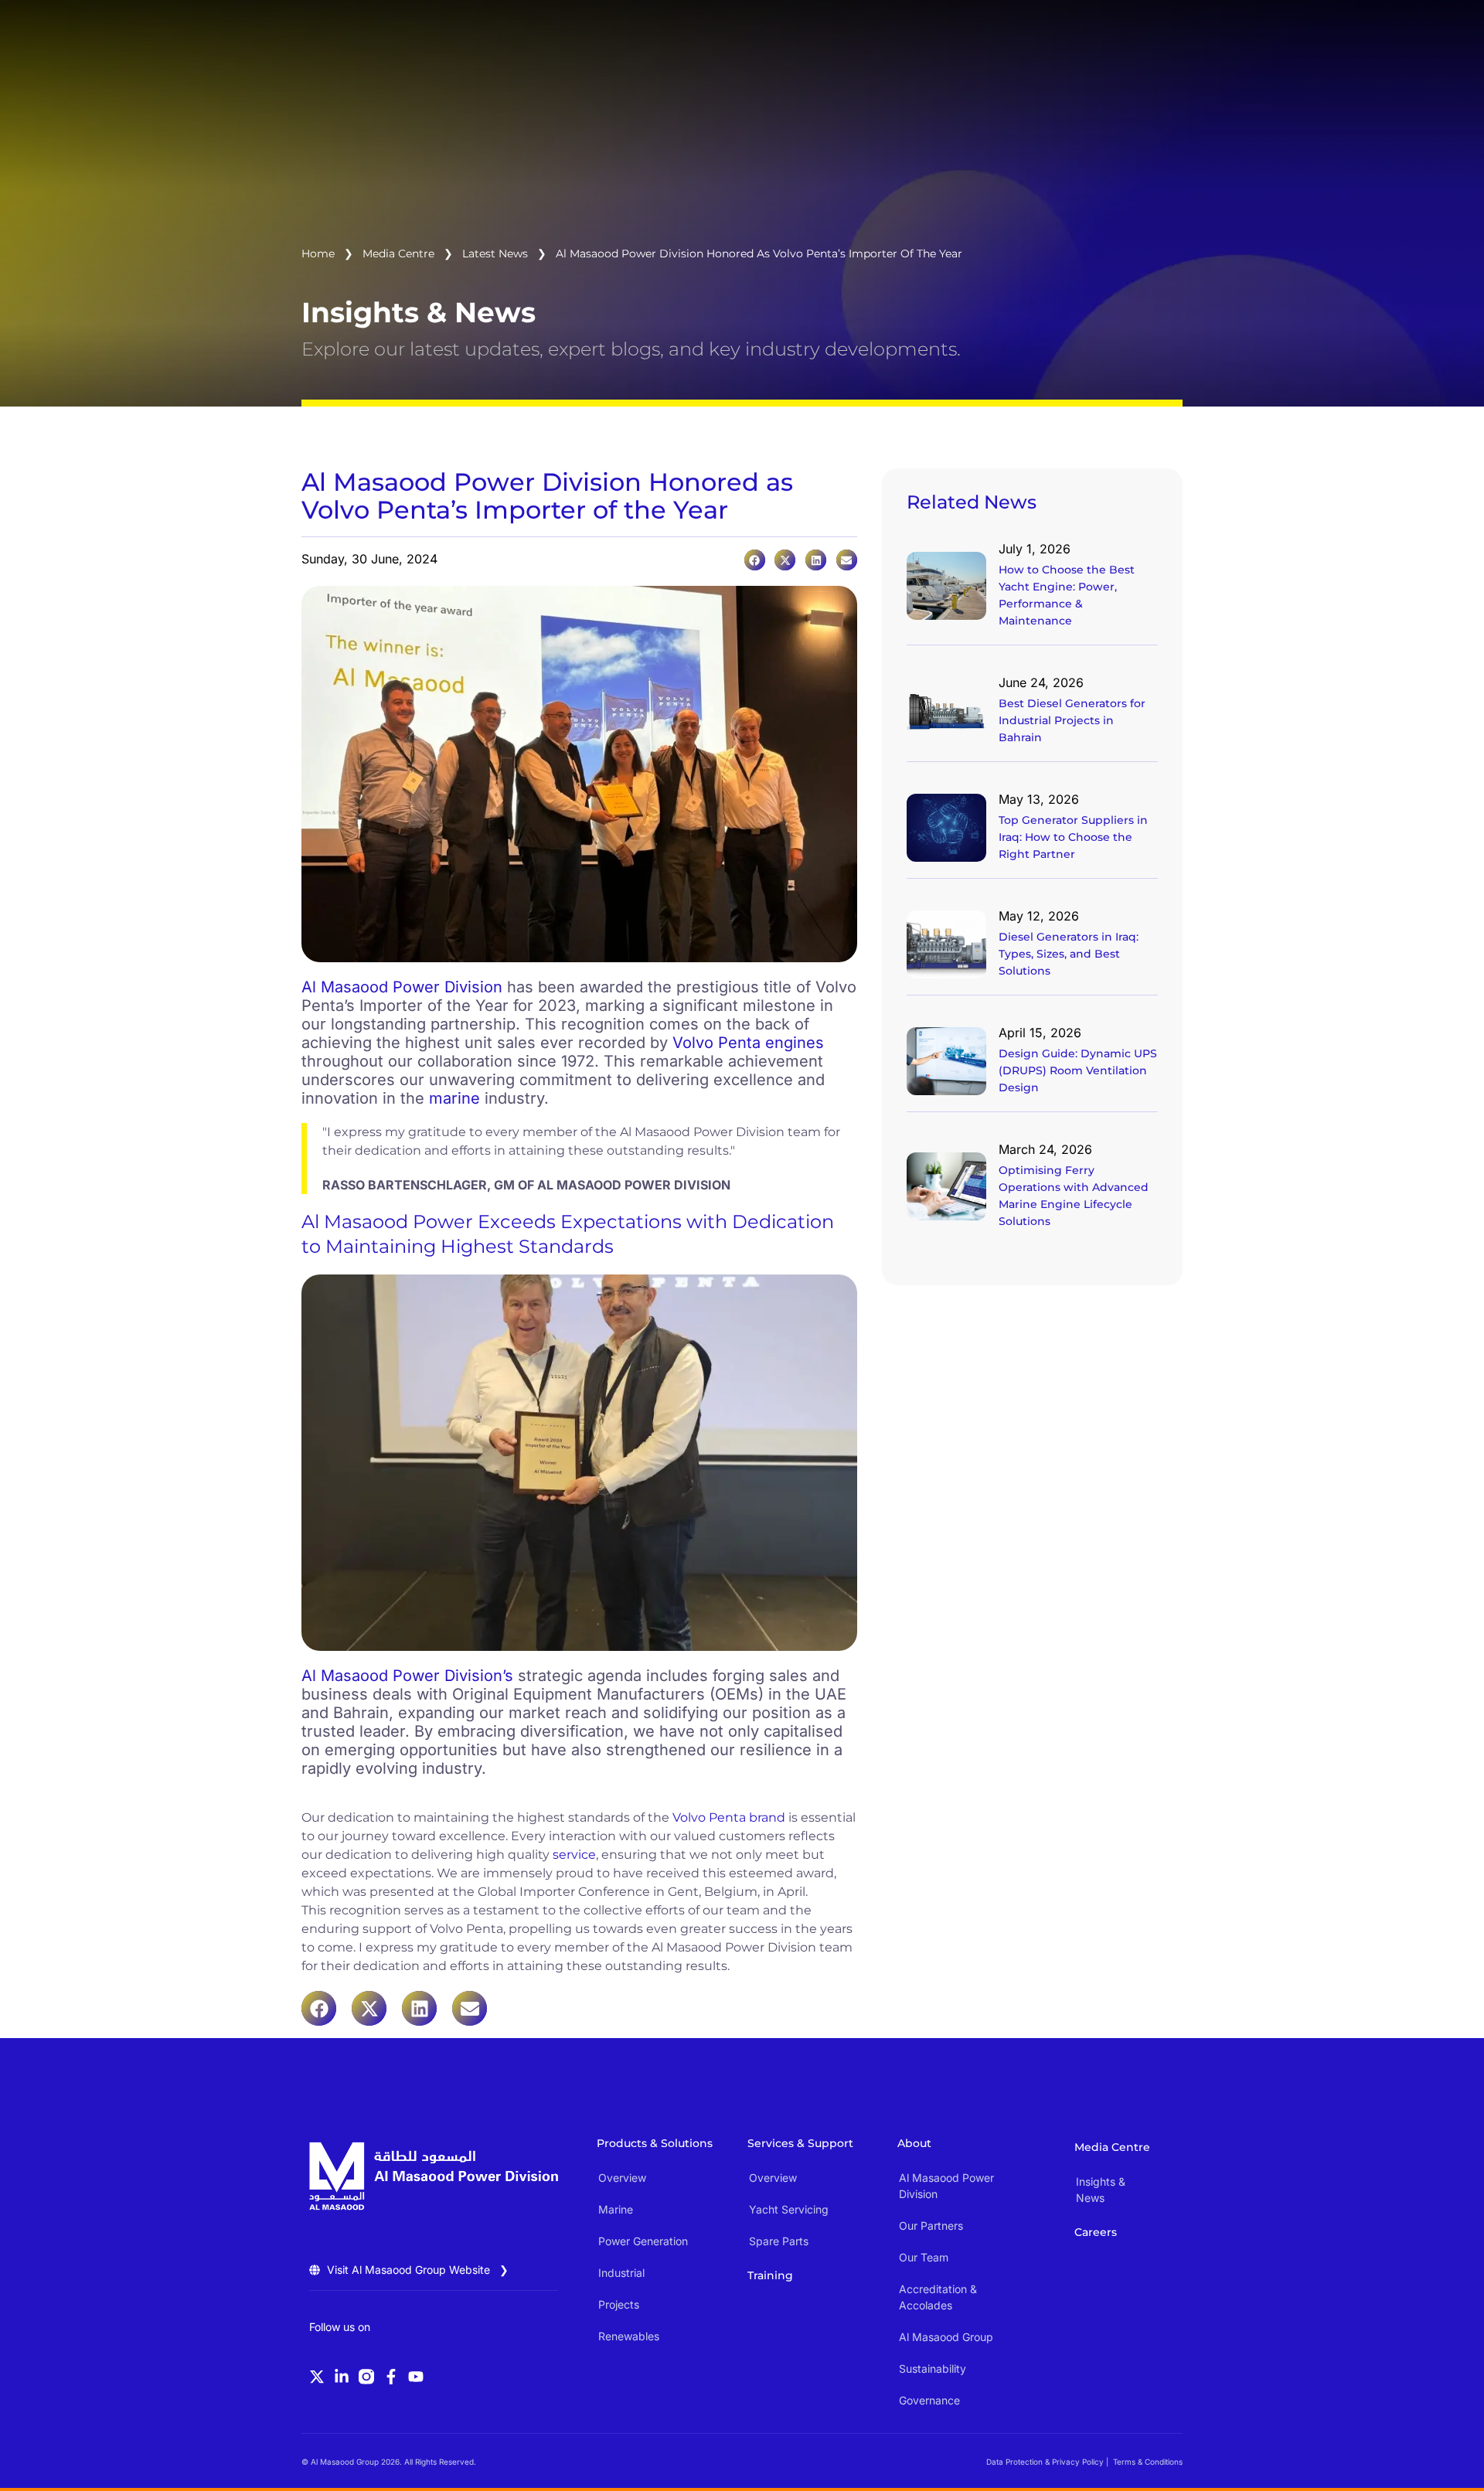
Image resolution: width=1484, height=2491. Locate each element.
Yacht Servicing (789, 2209)
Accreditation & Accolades (938, 2297)
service (574, 1855)
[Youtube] (416, 2377)
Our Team (924, 2257)
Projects (619, 2304)
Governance (929, 2400)
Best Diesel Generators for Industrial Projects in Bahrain (1072, 720)
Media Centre (398, 254)
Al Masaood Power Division (402, 987)
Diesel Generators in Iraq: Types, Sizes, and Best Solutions (1069, 954)
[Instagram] (366, 2377)
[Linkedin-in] (342, 2377)
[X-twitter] (317, 2377)
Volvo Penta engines (748, 1043)
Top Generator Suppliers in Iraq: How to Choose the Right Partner (1073, 837)
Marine (616, 2209)
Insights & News (1101, 2190)
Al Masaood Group (946, 2337)
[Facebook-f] (391, 2377)
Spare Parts (779, 2241)
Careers (1096, 2232)
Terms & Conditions (1148, 2462)
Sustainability (933, 2368)
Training (770, 2275)
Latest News (495, 254)
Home (318, 254)
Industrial (621, 2273)
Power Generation (643, 2241)
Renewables (629, 2336)
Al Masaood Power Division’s (407, 1676)
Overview (622, 2178)
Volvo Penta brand (729, 1817)
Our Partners (931, 2226)
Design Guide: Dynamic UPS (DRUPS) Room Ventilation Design (1078, 1070)
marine (454, 1098)
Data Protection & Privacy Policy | (1047, 2462)
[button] (755, 560)
